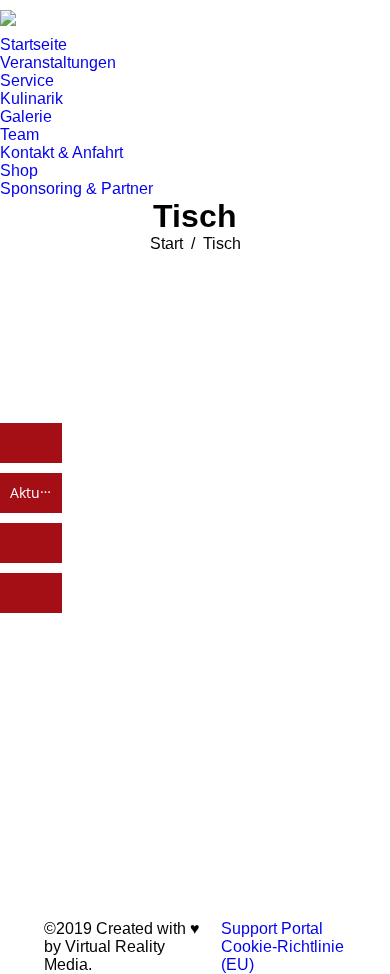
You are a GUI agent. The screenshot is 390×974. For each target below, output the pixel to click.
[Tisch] (195, 581)
